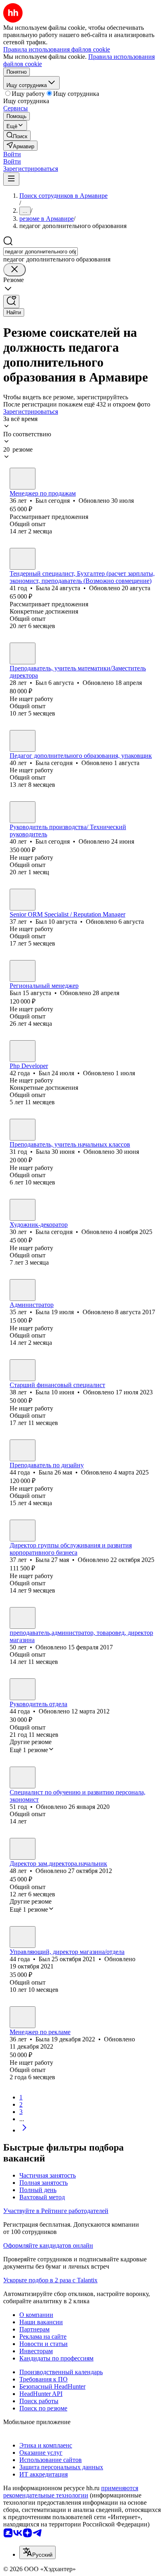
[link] (17, 136)
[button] (12, 154)
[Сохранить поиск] (11, 302)
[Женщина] (23, 559)
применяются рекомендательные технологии (71, 2492)
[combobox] (40, 252)
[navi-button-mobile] (11, 179)
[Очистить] (15, 270)
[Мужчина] (23, 479)
